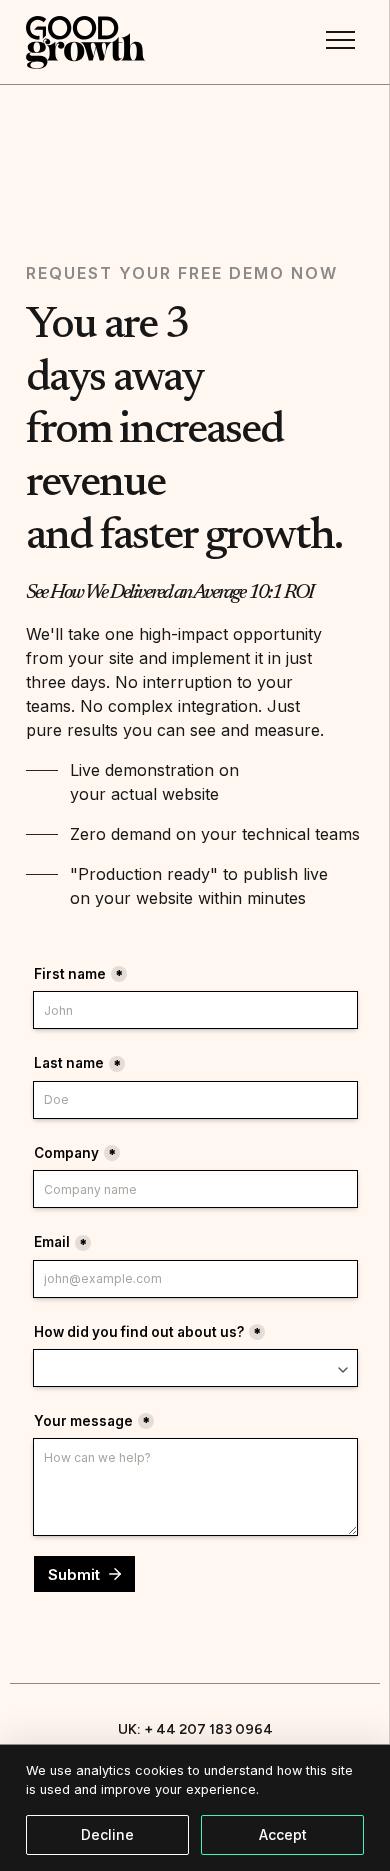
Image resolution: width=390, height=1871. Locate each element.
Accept (283, 1834)
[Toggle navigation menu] (340, 40)
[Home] (86, 42)
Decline (107, 1834)
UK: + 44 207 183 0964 (195, 1729)
